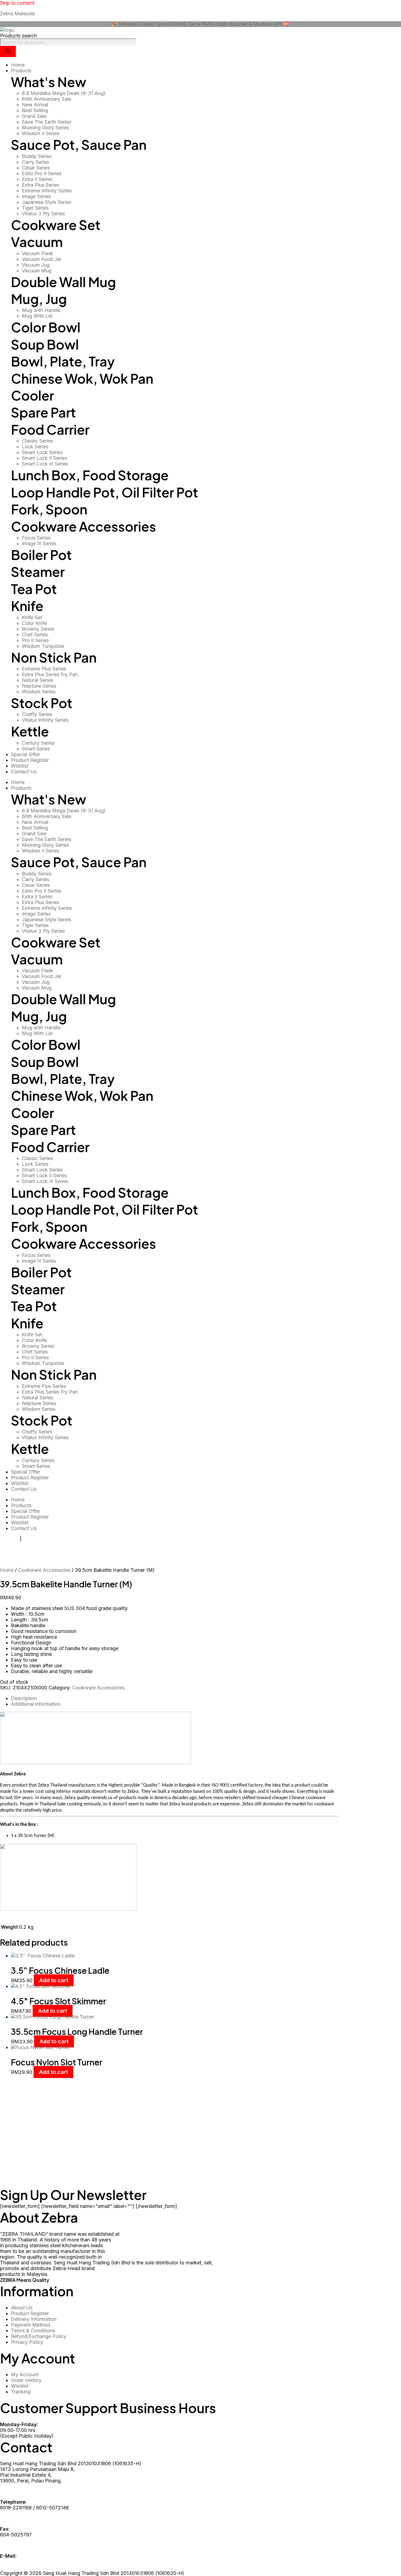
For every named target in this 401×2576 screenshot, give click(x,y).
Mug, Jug (39, 299)
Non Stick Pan (54, 657)
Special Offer (26, 1472)
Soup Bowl (45, 344)
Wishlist (20, 1483)
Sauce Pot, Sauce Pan (79, 144)
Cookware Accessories (83, 526)
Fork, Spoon (49, 509)
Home (18, 782)
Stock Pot (42, 703)
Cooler (32, 395)
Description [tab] (24, 1698)
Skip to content (17, 3)
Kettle (30, 731)
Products (21, 788)
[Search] (8, 51)
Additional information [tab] (36, 1704)
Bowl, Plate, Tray (63, 361)
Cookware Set (56, 225)
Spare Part (43, 412)
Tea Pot (34, 589)
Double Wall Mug (63, 282)
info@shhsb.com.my (23, 2567)
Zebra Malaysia (17, 14)
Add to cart (54, 1980)
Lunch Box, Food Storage (90, 475)
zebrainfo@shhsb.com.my (29, 2562)
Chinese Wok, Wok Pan (82, 378)
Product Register (30, 1478)
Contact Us (24, 1489)
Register (9, 1539)
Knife (27, 606)
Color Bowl (46, 327)
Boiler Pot (41, 555)
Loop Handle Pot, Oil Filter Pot (104, 492)
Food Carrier (50, 429)
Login (29, 1539)
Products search (18, 36)
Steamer (38, 572)
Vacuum (37, 242)
